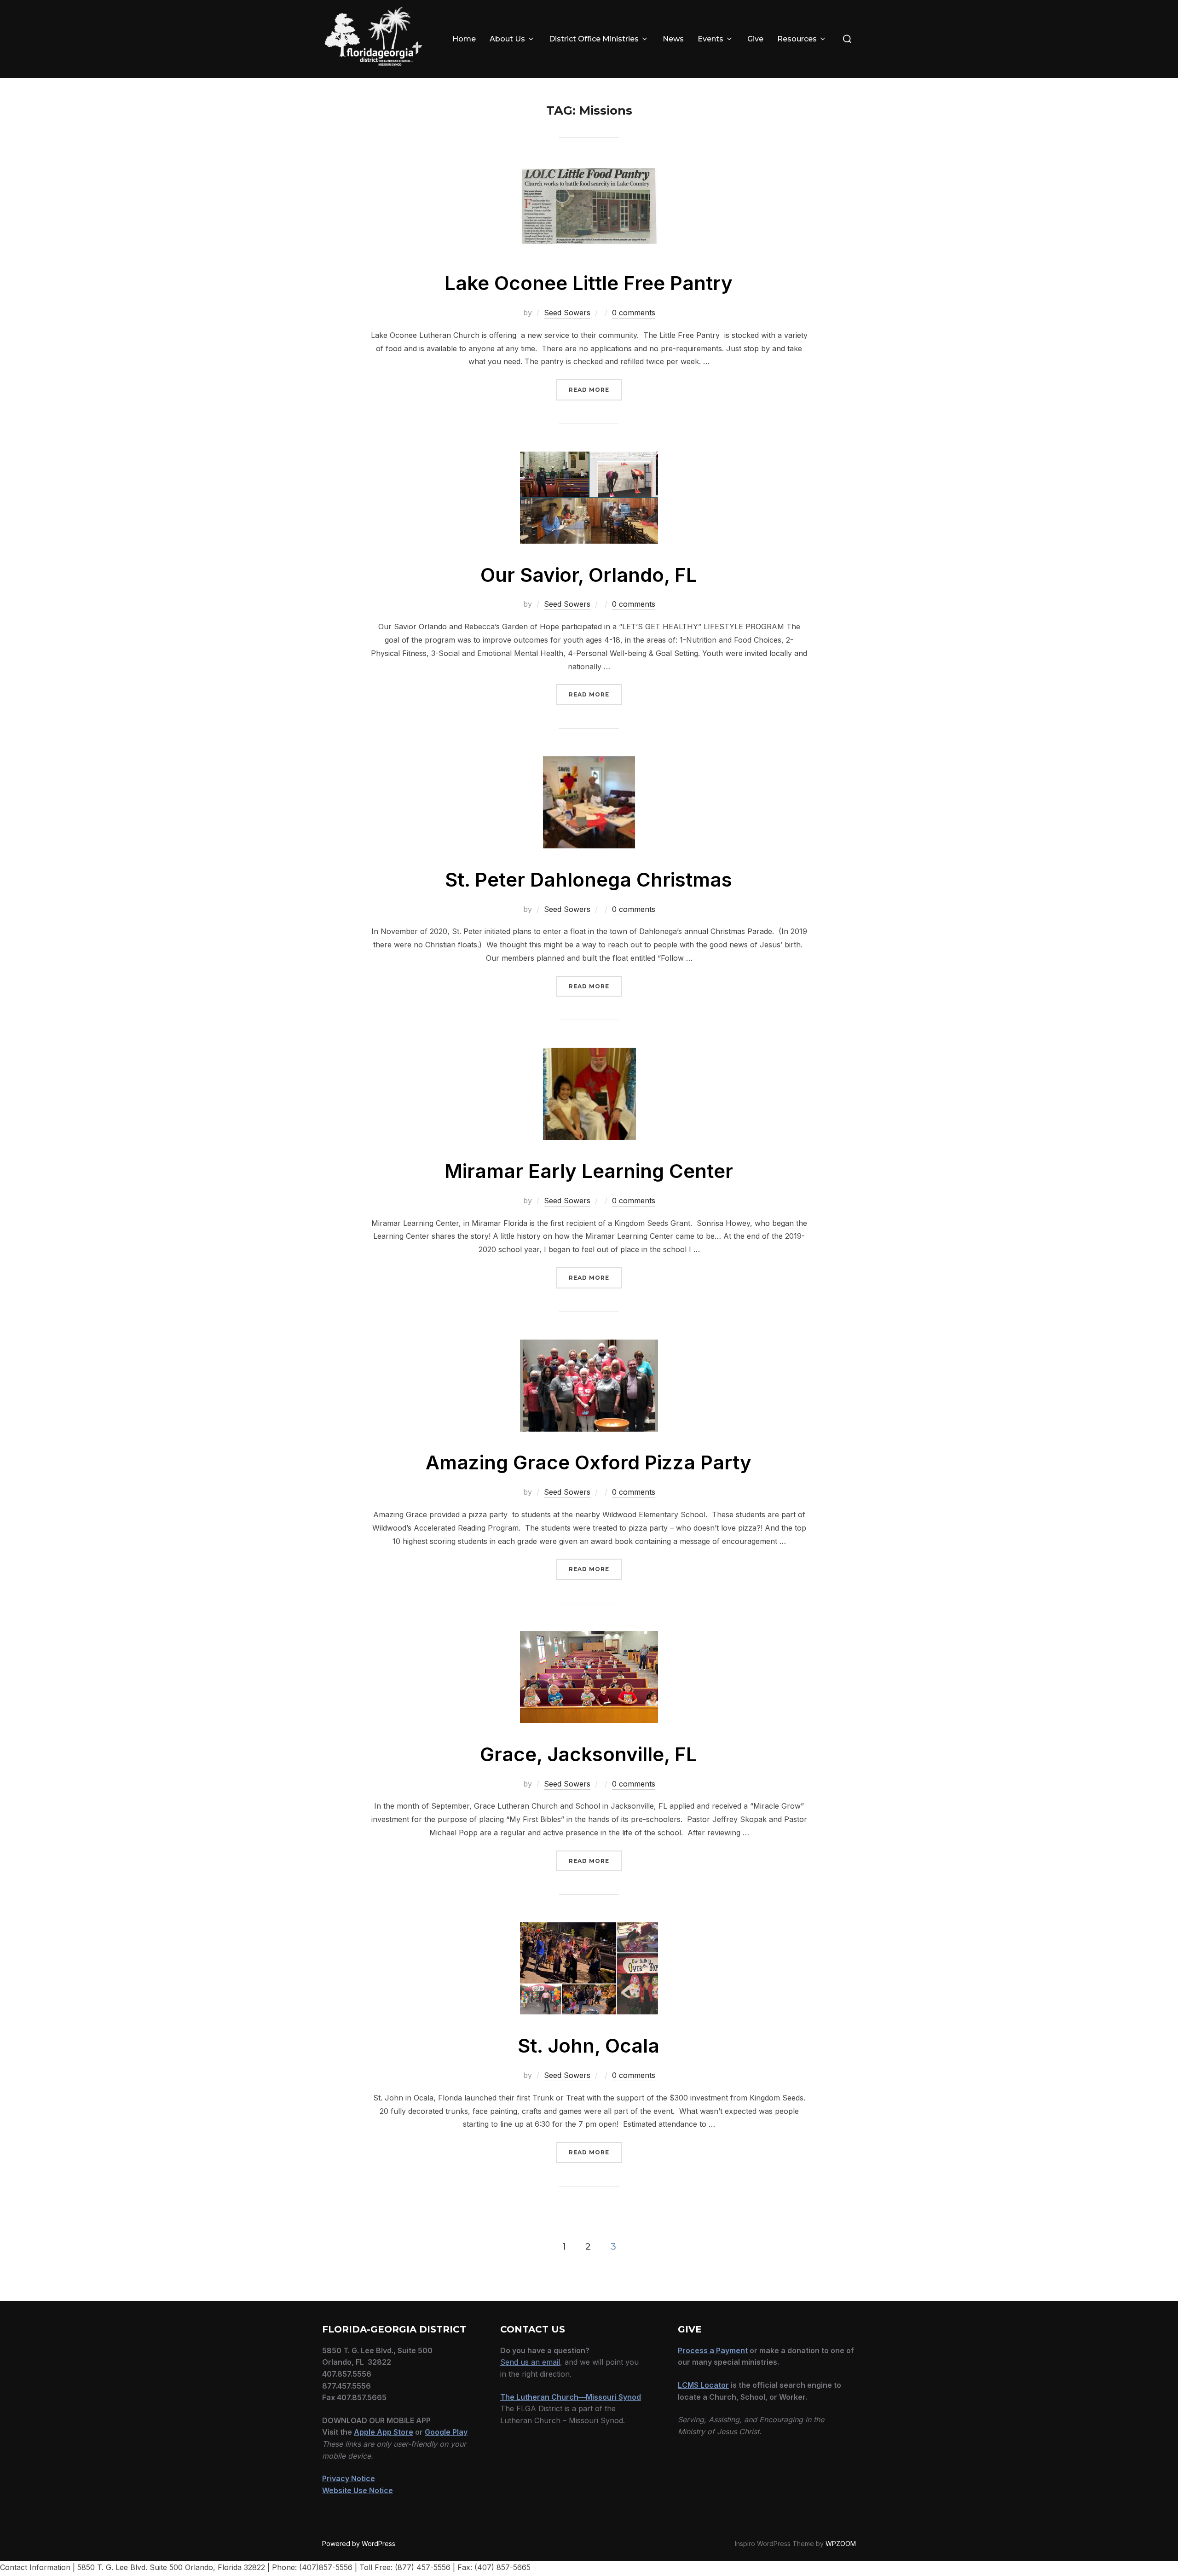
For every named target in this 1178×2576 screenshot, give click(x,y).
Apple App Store (384, 2432)
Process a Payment (713, 2350)
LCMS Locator (703, 2385)
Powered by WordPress (359, 2544)
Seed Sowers (567, 313)
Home (464, 39)
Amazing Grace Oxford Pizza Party (589, 1462)
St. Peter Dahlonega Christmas (589, 879)
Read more (595, 390)
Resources (797, 39)
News (673, 39)
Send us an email (530, 2362)
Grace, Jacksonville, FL (589, 1754)
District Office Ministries (594, 39)
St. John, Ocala (589, 2045)
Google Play (446, 2432)
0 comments (634, 313)
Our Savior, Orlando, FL (589, 575)
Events (710, 39)
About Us (507, 39)
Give (755, 39)
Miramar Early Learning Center (589, 1171)
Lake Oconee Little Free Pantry (589, 283)
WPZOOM (841, 2544)
